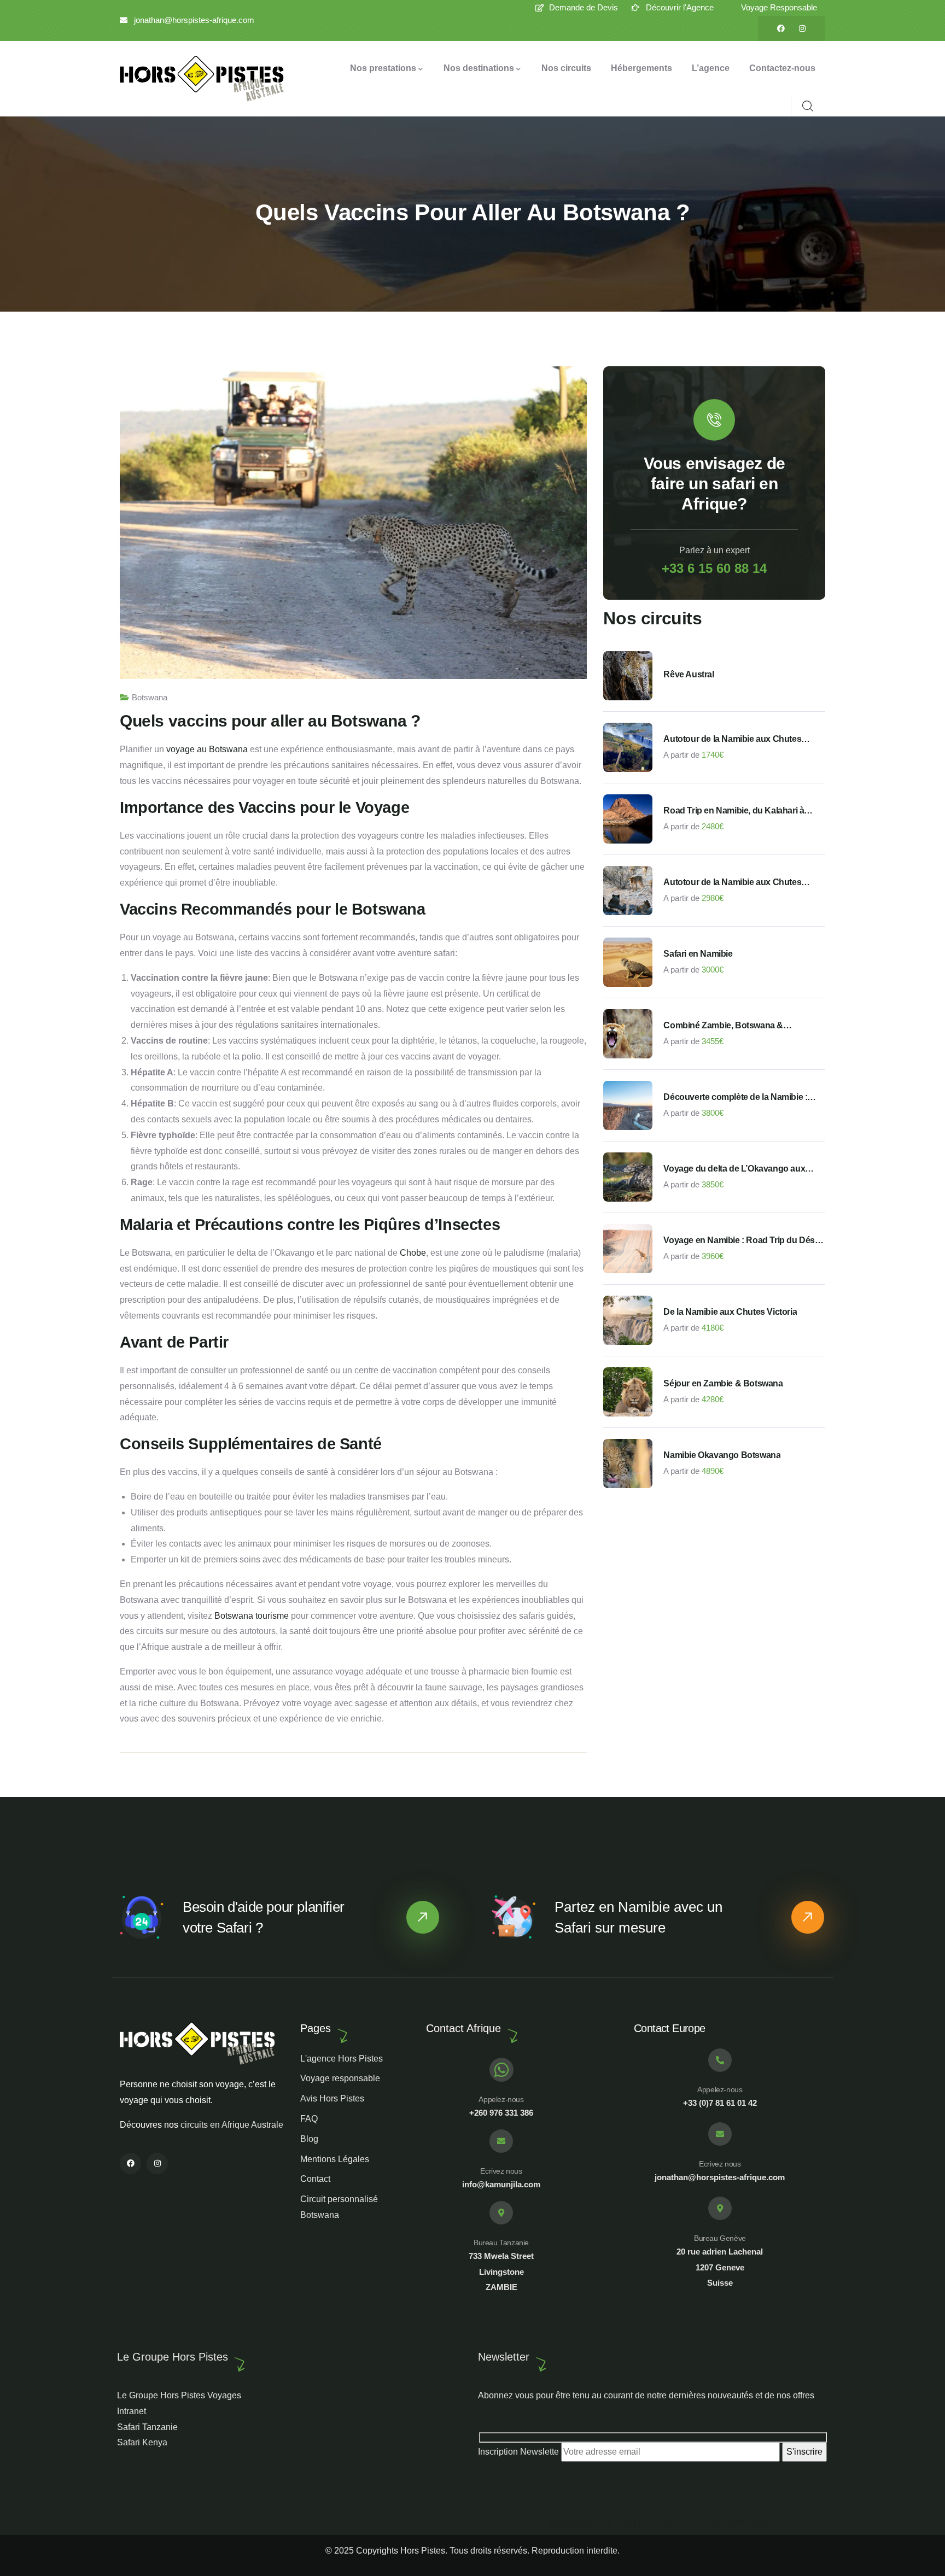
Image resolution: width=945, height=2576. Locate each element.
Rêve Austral (689, 674)
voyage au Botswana (207, 749)
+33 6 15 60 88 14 (714, 568)
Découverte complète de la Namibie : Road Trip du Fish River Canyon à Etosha (735, 1098)
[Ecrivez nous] (501, 2141)
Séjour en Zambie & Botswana (723, 1383)
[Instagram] (802, 28)
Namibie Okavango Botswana (722, 1455)
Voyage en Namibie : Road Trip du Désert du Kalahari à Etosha (744, 1241)
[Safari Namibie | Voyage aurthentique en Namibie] (202, 79)
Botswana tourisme (252, 1616)
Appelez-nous (501, 2099)
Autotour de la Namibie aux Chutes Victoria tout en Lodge (732, 883)
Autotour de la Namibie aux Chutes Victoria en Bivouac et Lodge (732, 740)
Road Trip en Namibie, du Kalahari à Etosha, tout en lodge (734, 811)
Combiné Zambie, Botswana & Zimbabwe (723, 1026)
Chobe (413, 1253)
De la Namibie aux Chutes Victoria (730, 1312)
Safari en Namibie (698, 954)
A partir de (681, 755)
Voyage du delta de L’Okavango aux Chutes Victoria (734, 1169)
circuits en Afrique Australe (232, 2125)
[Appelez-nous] (501, 2070)
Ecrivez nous (501, 2171)
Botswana (150, 697)
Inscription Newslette (520, 2452)
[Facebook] (781, 28)
